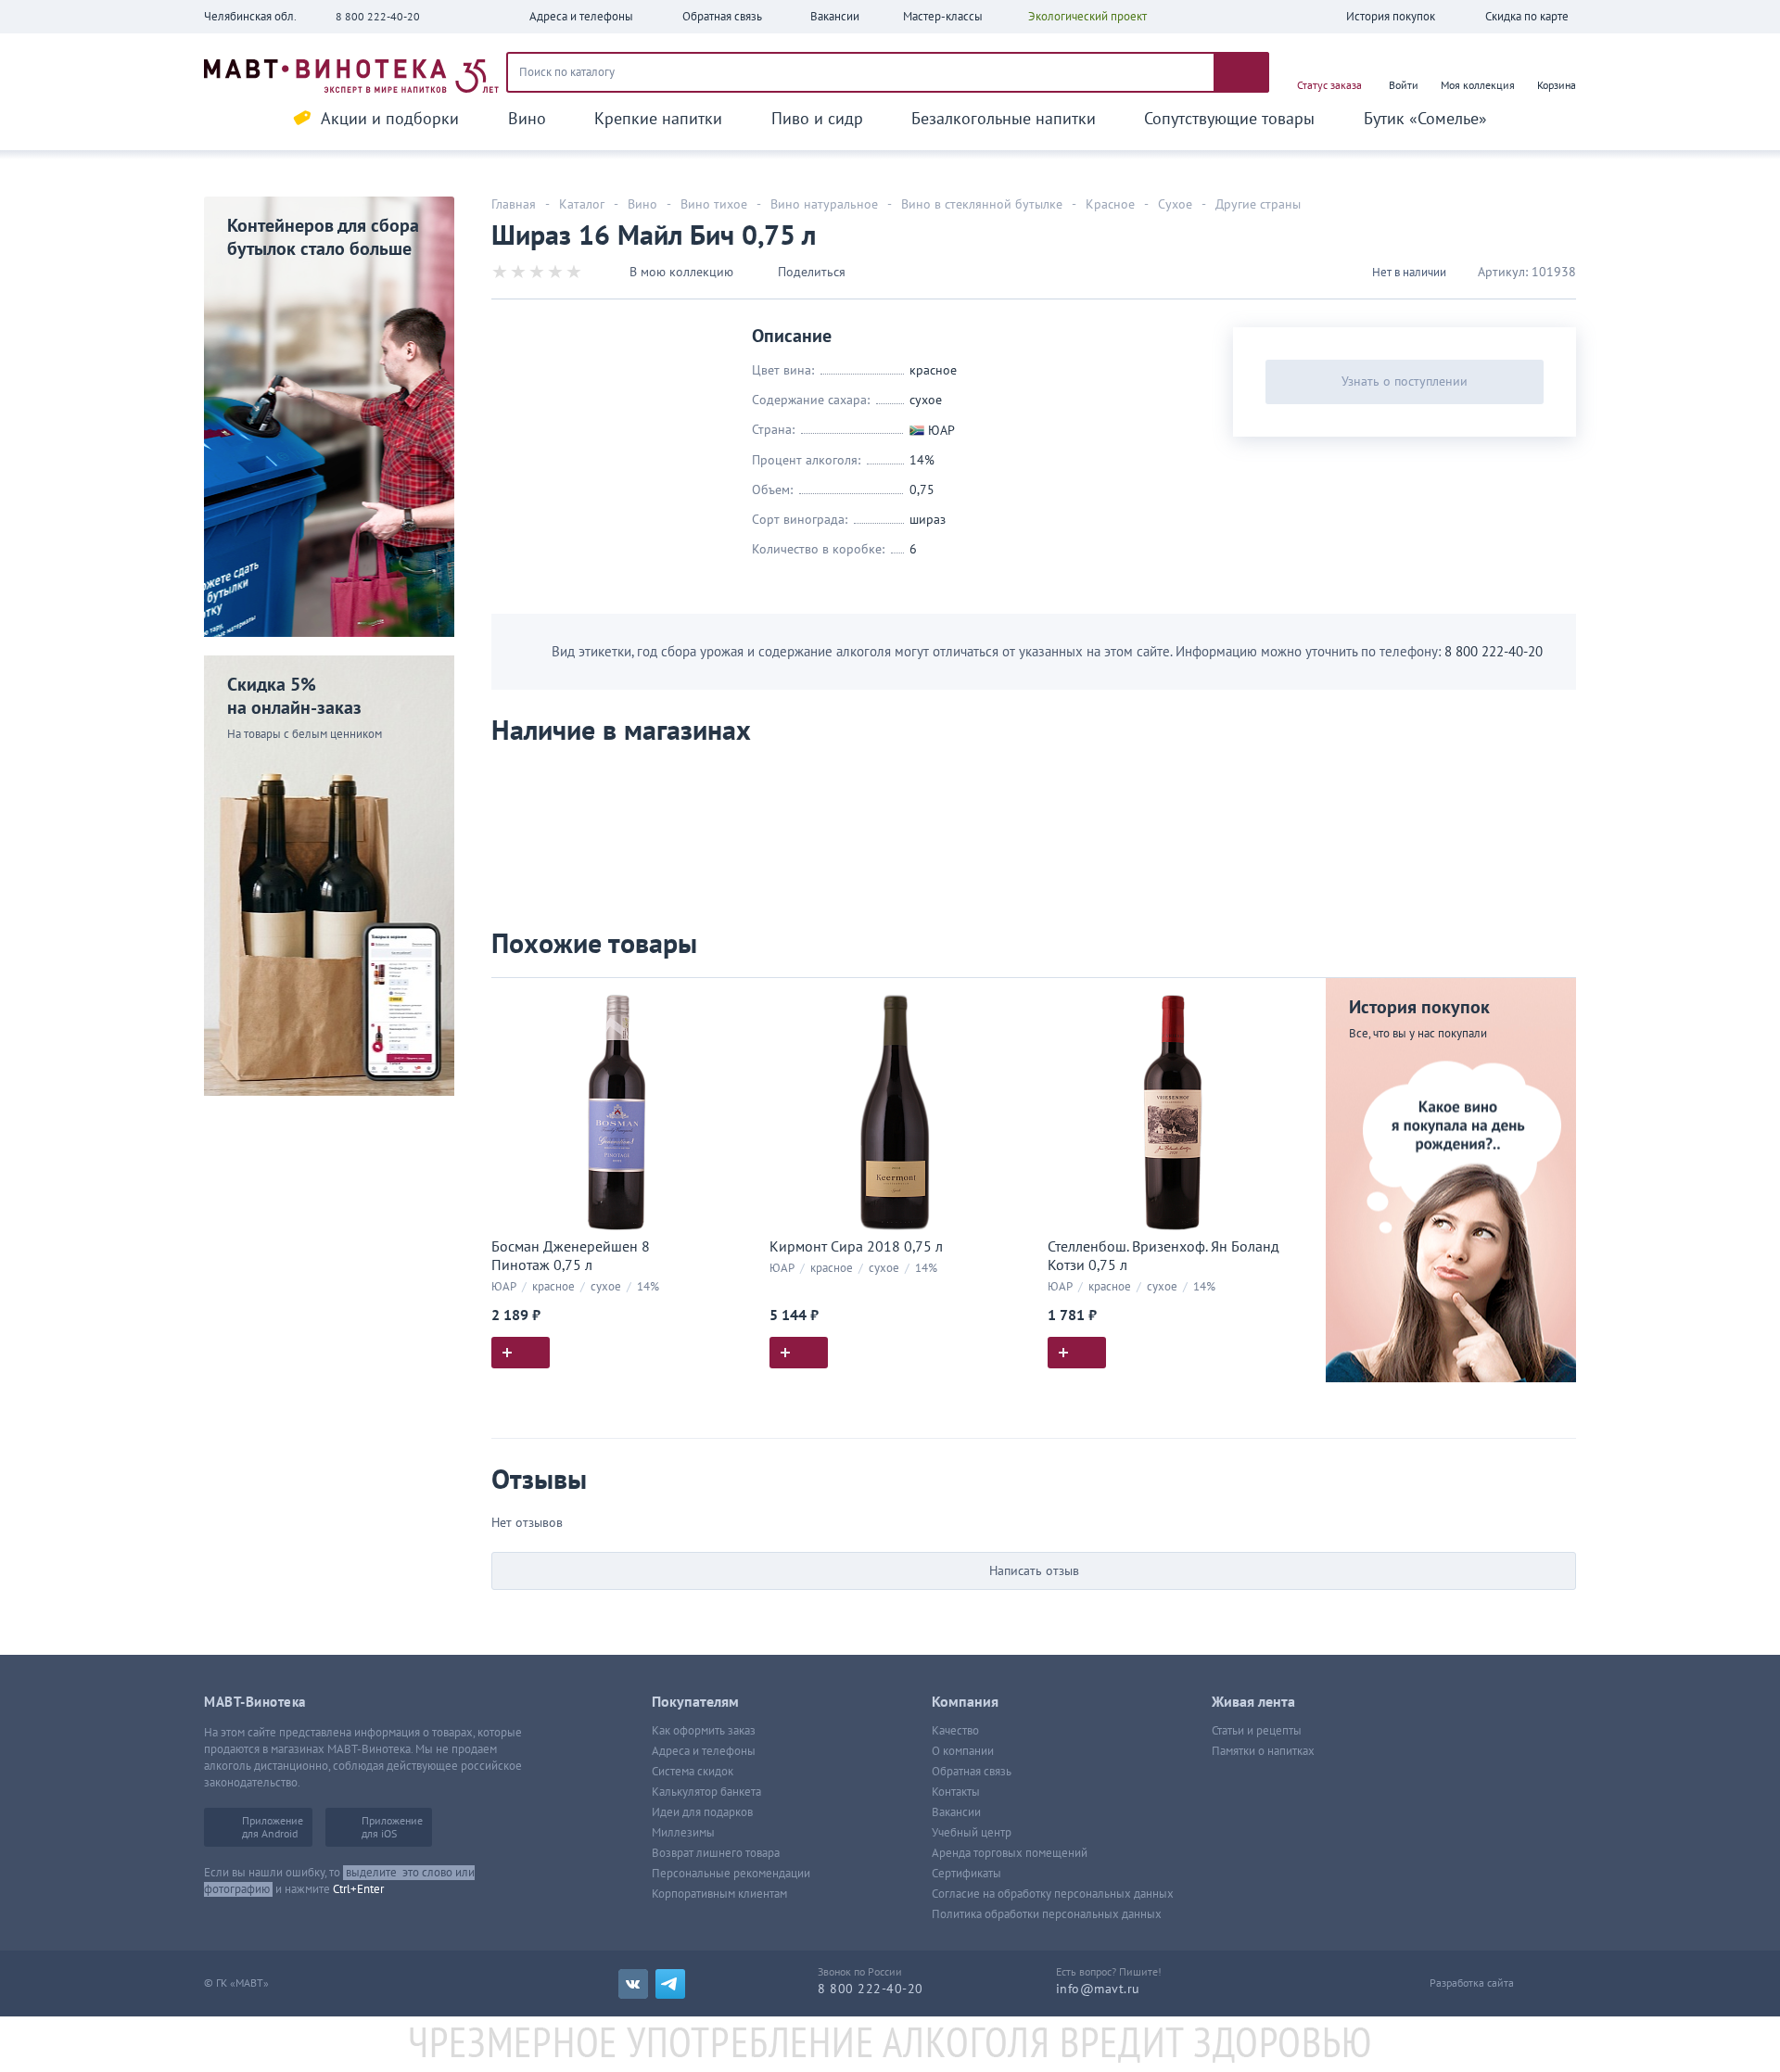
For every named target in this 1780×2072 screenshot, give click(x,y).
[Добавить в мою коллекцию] (732, 1000)
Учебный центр (972, 1833)
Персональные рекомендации (731, 1874)
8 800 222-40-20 (378, 17)
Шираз (928, 520)
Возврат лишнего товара (716, 1853)
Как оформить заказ (704, 1731)
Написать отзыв (1034, 1571)
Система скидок (693, 1772)
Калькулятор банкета (706, 1792)
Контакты (956, 1792)
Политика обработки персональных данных (1047, 1914)
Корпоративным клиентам (719, 1894)
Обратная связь (972, 1772)
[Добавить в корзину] (521, 1353)
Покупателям (695, 1702)
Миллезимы (683, 1833)
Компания (965, 1702)
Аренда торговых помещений (1010, 1853)
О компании (963, 1751)
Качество (955, 1731)
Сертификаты (966, 1874)
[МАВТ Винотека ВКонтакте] (633, 1984)
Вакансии (956, 1812)
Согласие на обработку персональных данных (1053, 1894)
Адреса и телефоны (704, 1751)
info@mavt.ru (1098, 1989)
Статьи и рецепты (1257, 1731)
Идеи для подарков (702, 1812)
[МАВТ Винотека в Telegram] (670, 1984)
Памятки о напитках (1263, 1751)
